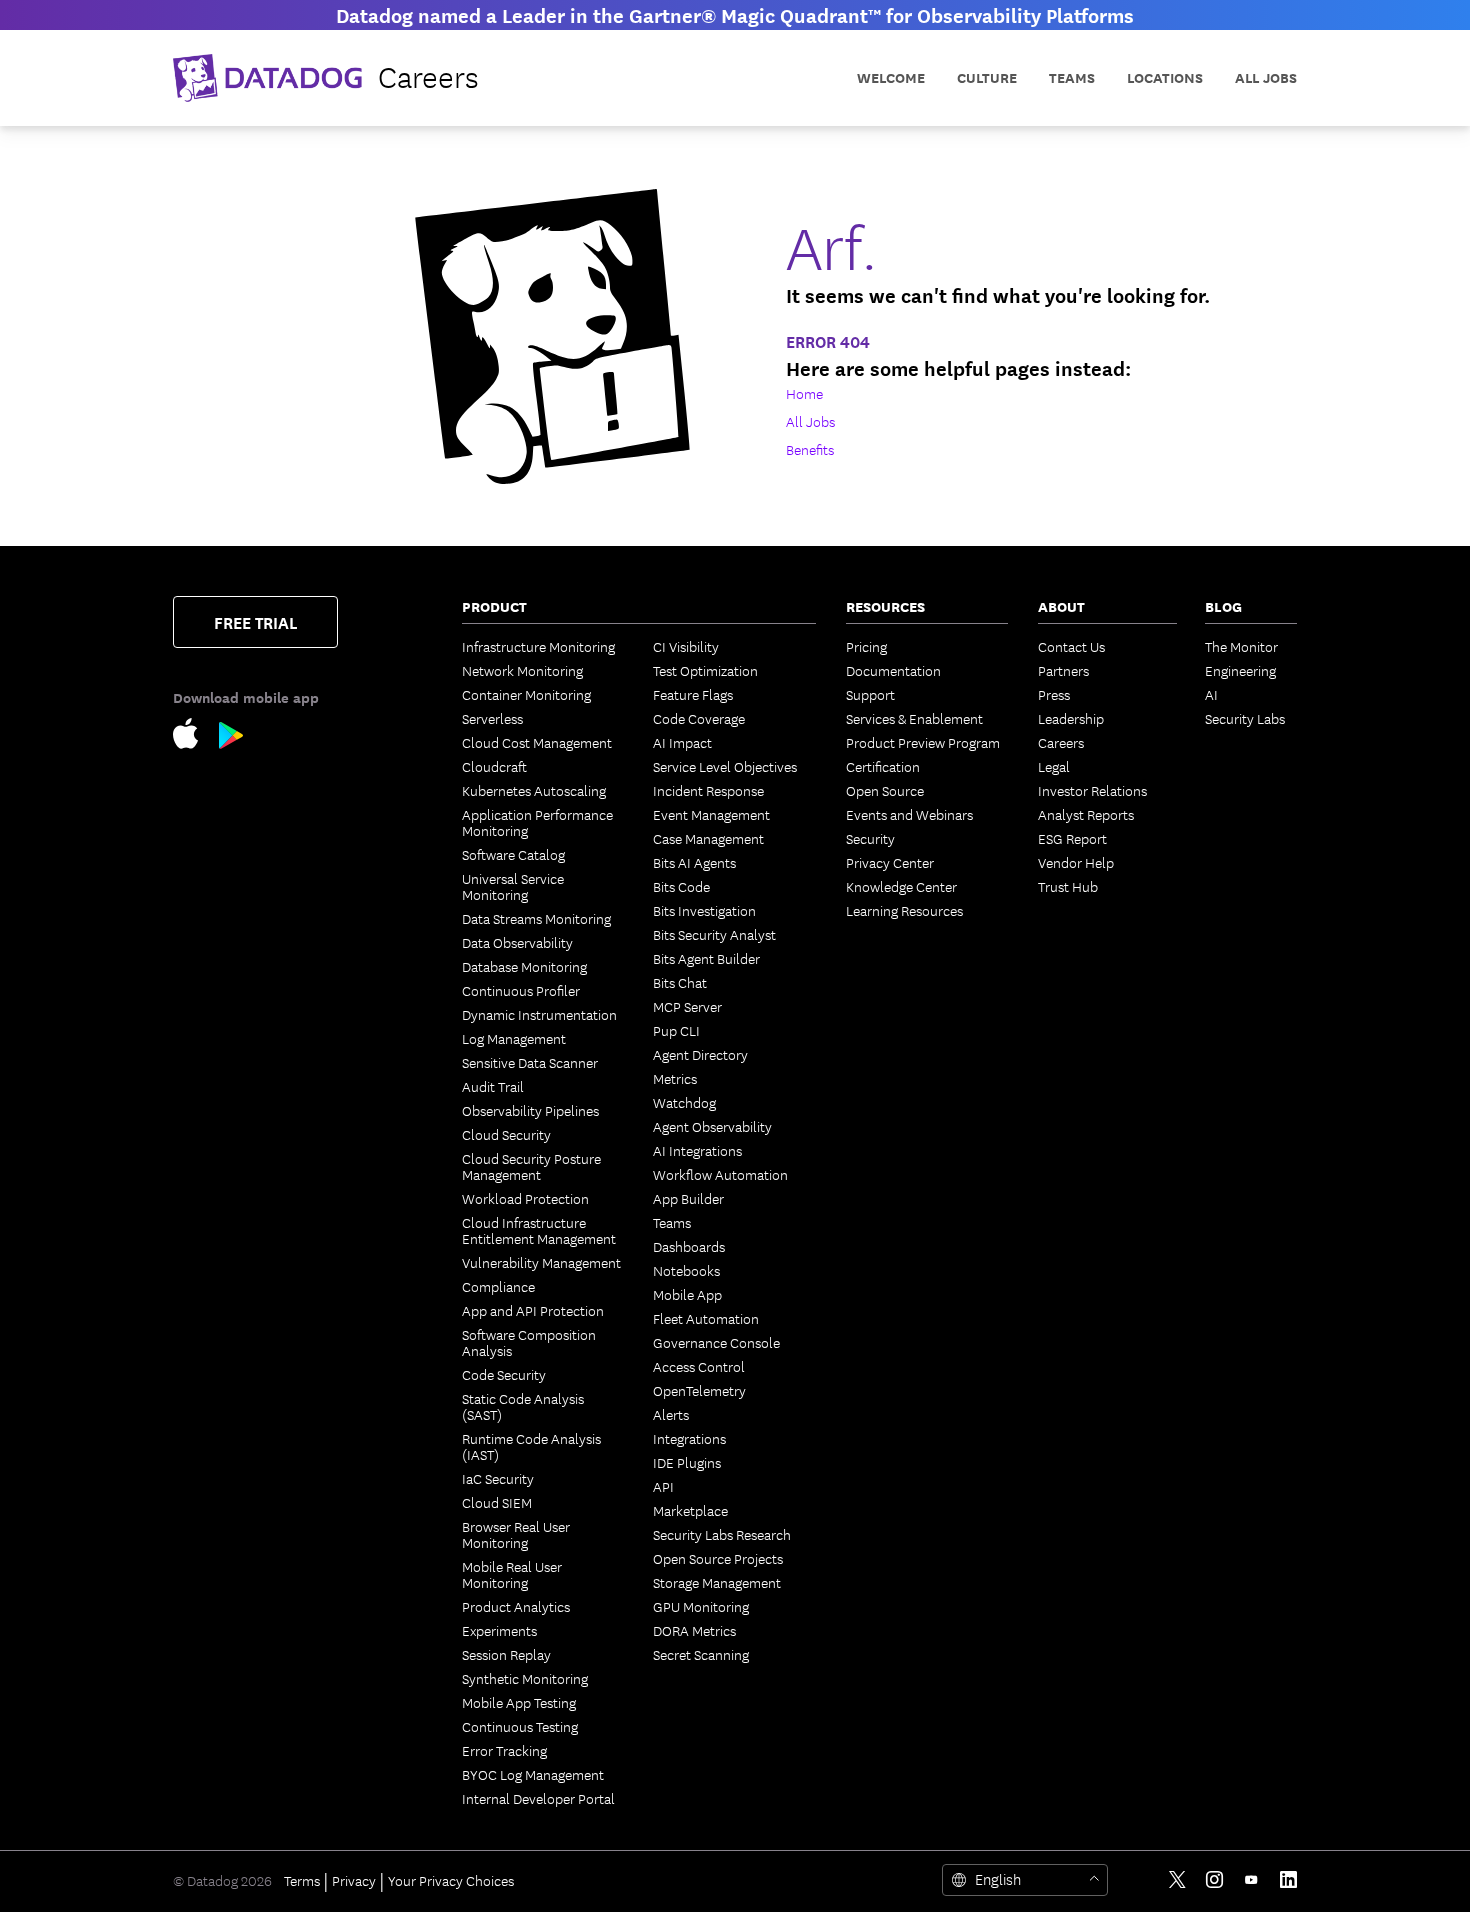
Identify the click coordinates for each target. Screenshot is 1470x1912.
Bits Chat (680, 982)
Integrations (689, 1438)
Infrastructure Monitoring (538, 646)
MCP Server (687, 1006)
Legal (1054, 766)
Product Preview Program (923, 742)
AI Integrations (697, 1150)
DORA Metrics (694, 1630)
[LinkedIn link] (1288, 1879)
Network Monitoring (522, 670)
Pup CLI (676, 1030)
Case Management (708, 838)
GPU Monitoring (701, 1606)
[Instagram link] (1214, 1879)
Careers (1061, 742)
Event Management (711, 814)
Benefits (810, 449)
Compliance (498, 1286)
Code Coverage (699, 718)
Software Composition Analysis (529, 1342)
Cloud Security (506, 1134)
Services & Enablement (914, 718)
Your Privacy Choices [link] (451, 1880)
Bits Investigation (704, 910)
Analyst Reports (1086, 814)
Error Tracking (504, 1750)
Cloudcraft (494, 766)
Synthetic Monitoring (525, 1678)
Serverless (492, 718)
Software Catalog (513, 854)
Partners (1063, 670)
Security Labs (1245, 718)
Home (804, 393)
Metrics (675, 1078)
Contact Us (1071, 646)
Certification (883, 766)
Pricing (866, 646)
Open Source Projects (718, 1558)
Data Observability (517, 942)
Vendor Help (1076, 862)
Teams (672, 1222)
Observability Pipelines (530, 1110)
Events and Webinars (909, 814)
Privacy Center (890, 862)
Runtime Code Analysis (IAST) (531, 1446)
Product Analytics (516, 1606)
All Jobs (1266, 77)
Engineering (1240, 670)
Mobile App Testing (519, 1702)
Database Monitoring (524, 966)
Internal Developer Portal (538, 1798)
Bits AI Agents (694, 862)
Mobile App (687, 1294)
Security (870, 838)
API (663, 1486)
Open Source (885, 790)
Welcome (891, 77)
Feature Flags (693, 694)
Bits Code (681, 886)
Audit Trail (493, 1086)
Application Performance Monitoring (537, 822)
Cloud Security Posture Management (531, 1166)
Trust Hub (1068, 886)
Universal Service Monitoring (513, 886)
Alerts (671, 1414)
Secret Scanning (701, 1654)
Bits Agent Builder (706, 958)
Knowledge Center (901, 886)
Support (870, 694)
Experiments (499, 1630)
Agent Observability (712, 1126)
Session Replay (506, 1654)
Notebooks (686, 1270)
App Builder (688, 1198)
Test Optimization (705, 670)
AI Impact (682, 742)
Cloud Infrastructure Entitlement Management (539, 1230)
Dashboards (689, 1246)
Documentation (893, 670)
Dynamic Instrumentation (539, 1014)
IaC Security (498, 1478)
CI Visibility (686, 646)
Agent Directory (700, 1054)
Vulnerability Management (541, 1262)
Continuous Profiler (521, 990)
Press (1054, 694)
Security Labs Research (722, 1534)
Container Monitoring (526, 694)
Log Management (514, 1038)
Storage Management (717, 1582)
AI (1211, 694)
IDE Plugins (687, 1462)
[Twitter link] (1177, 1879)
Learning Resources (904, 910)
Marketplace (690, 1510)
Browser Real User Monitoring (516, 1534)
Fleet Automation (706, 1318)
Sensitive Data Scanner (530, 1062)
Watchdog (684, 1102)
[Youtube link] (1251, 1879)
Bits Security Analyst (714, 934)
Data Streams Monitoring (536, 918)
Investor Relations (1092, 790)
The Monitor (1241, 646)
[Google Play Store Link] (231, 739)
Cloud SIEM (497, 1502)
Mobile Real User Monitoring (512, 1574)
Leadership (1071, 718)
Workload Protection (525, 1198)
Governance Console (716, 1342)
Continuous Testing (520, 1726)
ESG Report (1072, 838)
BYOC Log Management (533, 1774)
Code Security (504, 1374)
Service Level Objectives (725, 766)
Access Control (699, 1366)
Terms (302, 1880)
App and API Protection (533, 1310)
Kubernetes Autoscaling (534, 790)
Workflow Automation (720, 1174)
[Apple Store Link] (196, 737)
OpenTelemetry (699, 1390)
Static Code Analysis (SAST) (523, 1406)
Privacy (354, 1880)
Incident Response (708, 790)
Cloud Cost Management (537, 742)
